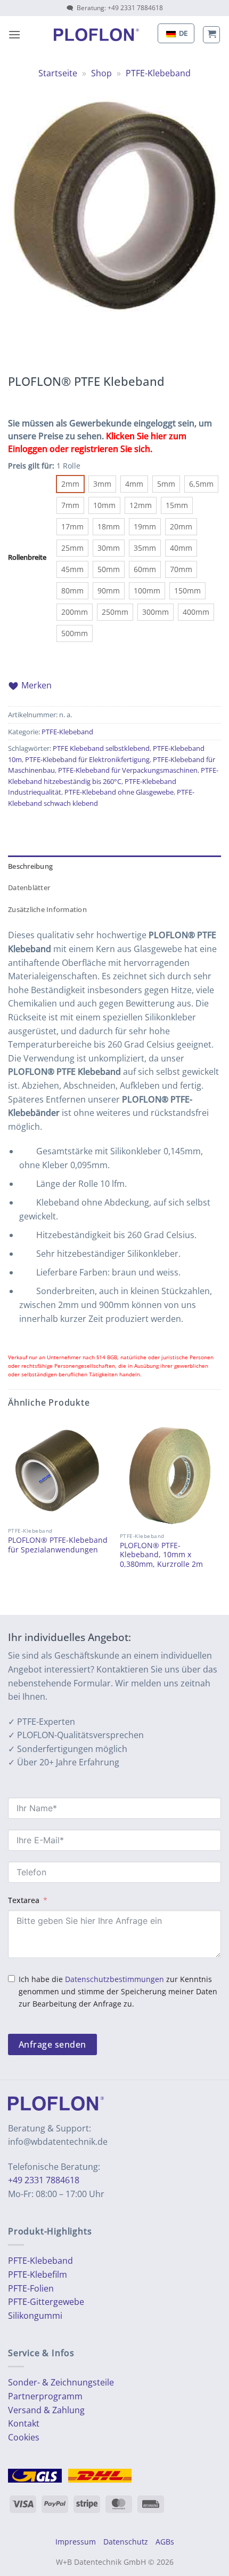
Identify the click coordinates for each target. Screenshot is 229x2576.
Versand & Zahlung (46, 2410)
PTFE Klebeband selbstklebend (101, 748)
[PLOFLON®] (96, 35)
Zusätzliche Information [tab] (47, 909)
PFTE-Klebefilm (38, 2274)
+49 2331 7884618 (44, 2180)
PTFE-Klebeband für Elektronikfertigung (87, 759)
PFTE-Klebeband (40, 2261)
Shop (101, 73)
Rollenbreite (27, 558)
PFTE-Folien (31, 2288)
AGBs (165, 2542)
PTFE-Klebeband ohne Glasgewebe (119, 792)
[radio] (70, 484)
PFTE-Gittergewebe (46, 2302)
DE (182, 33)
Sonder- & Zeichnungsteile (61, 2382)
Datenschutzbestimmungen (114, 1979)
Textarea (24, 1900)
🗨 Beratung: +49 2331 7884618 (115, 8)
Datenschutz (126, 2542)
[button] (14, 34)
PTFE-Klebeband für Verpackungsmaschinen (128, 770)
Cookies (24, 2437)
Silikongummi (35, 2316)
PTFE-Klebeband (158, 73)
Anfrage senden (52, 2044)
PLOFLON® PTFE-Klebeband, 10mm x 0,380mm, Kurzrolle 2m (161, 1555)
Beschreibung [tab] (30, 866)
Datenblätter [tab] (29, 887)
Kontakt (24, 2423)
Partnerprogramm (45, 2396)
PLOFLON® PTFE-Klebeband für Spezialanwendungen (58, 1545)
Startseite (58, 73)
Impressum (76, 2542)
